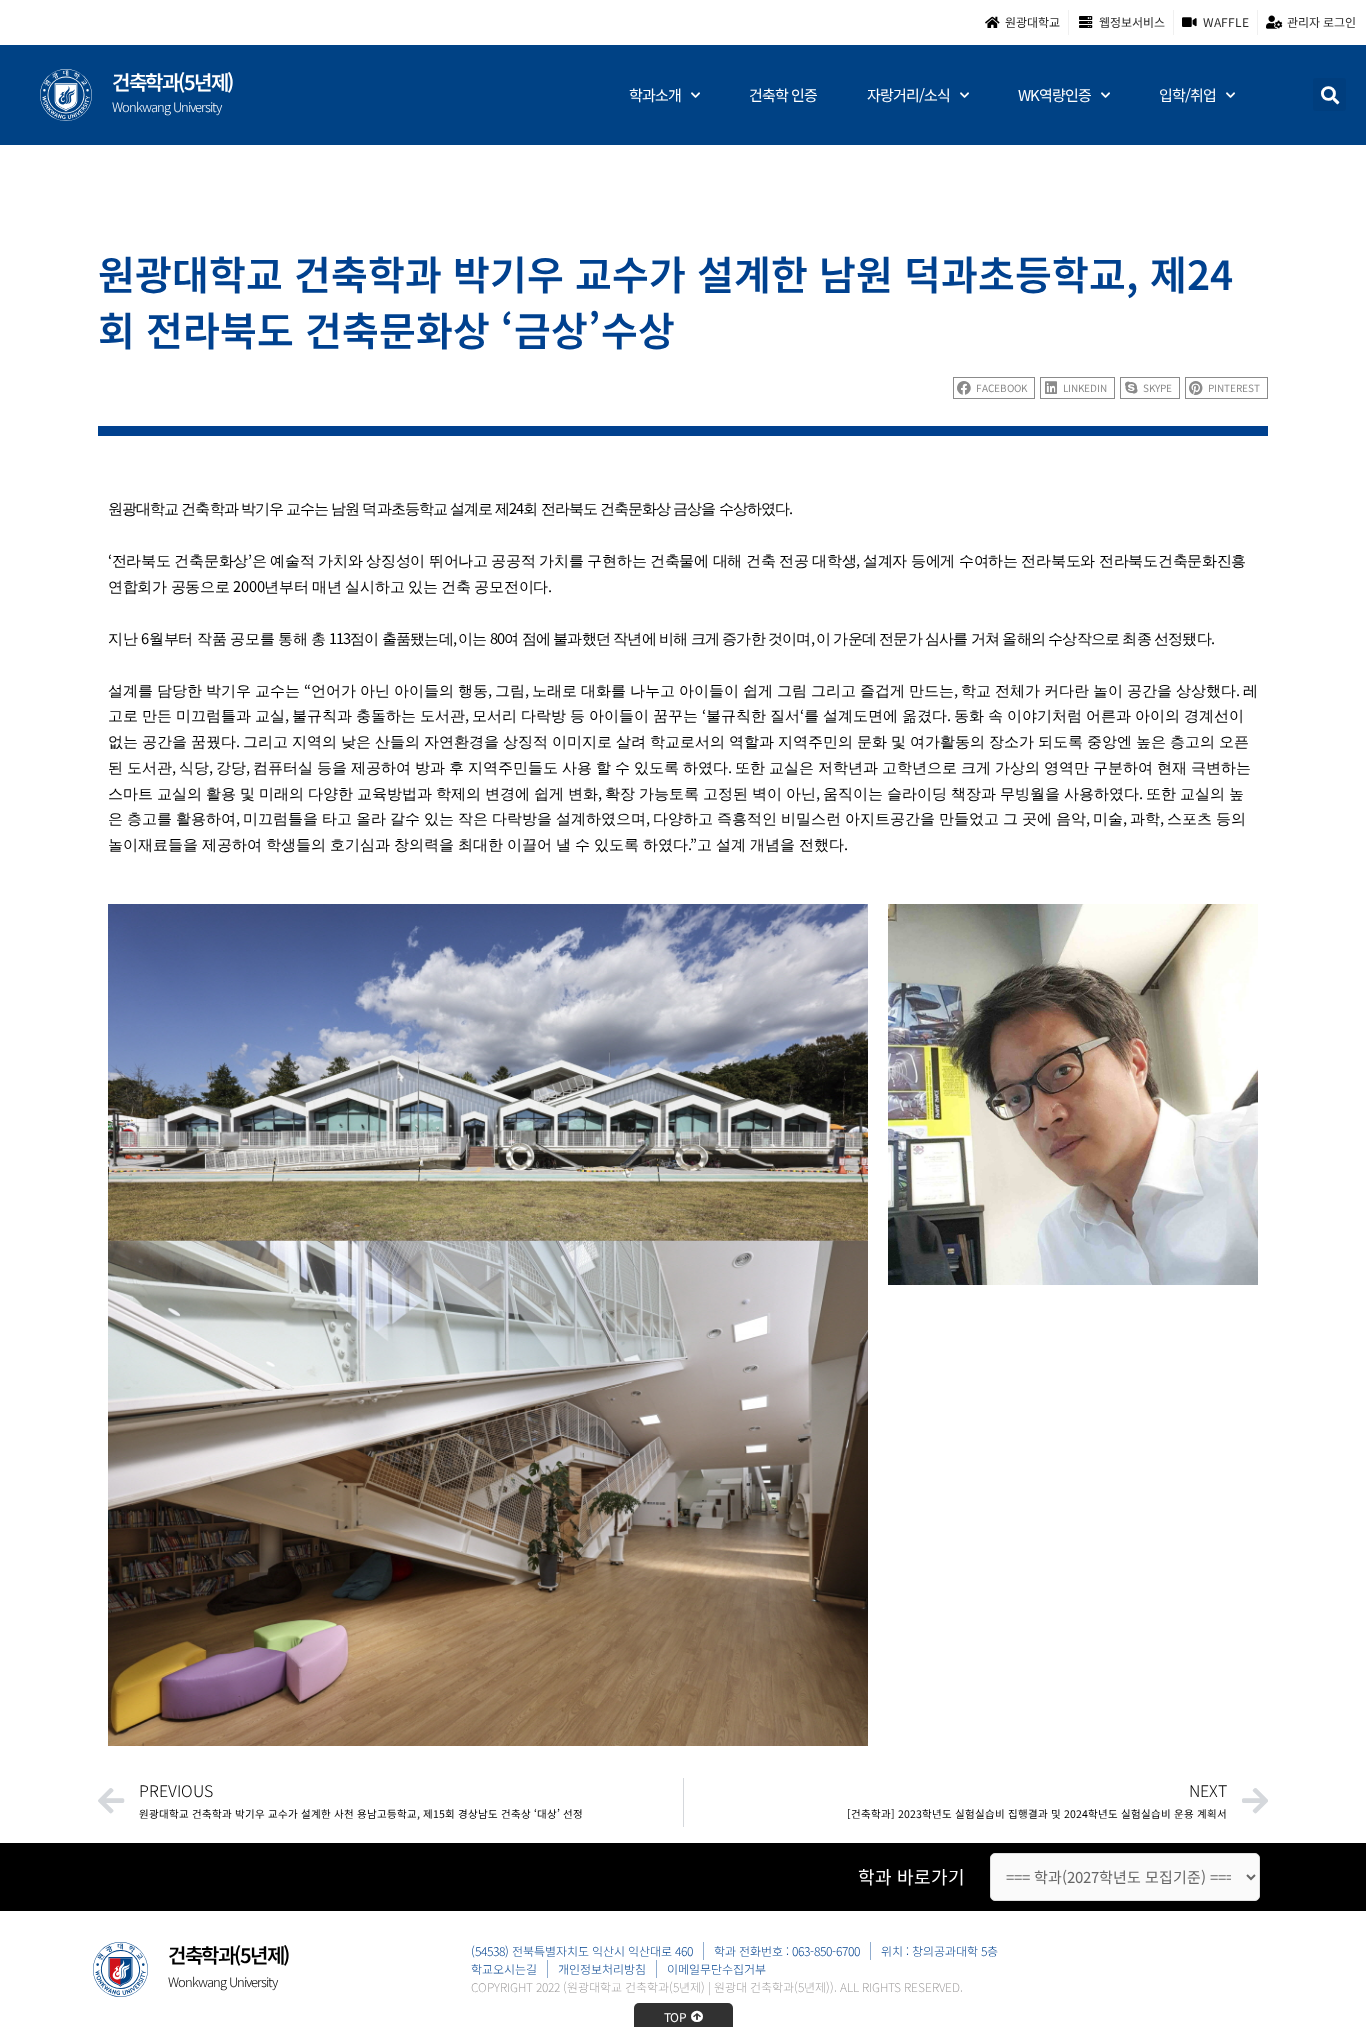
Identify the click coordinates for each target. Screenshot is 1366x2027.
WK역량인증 (1054, 94)
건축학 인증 (783, 94)
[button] (1329, 94)
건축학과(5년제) (172, 81)
